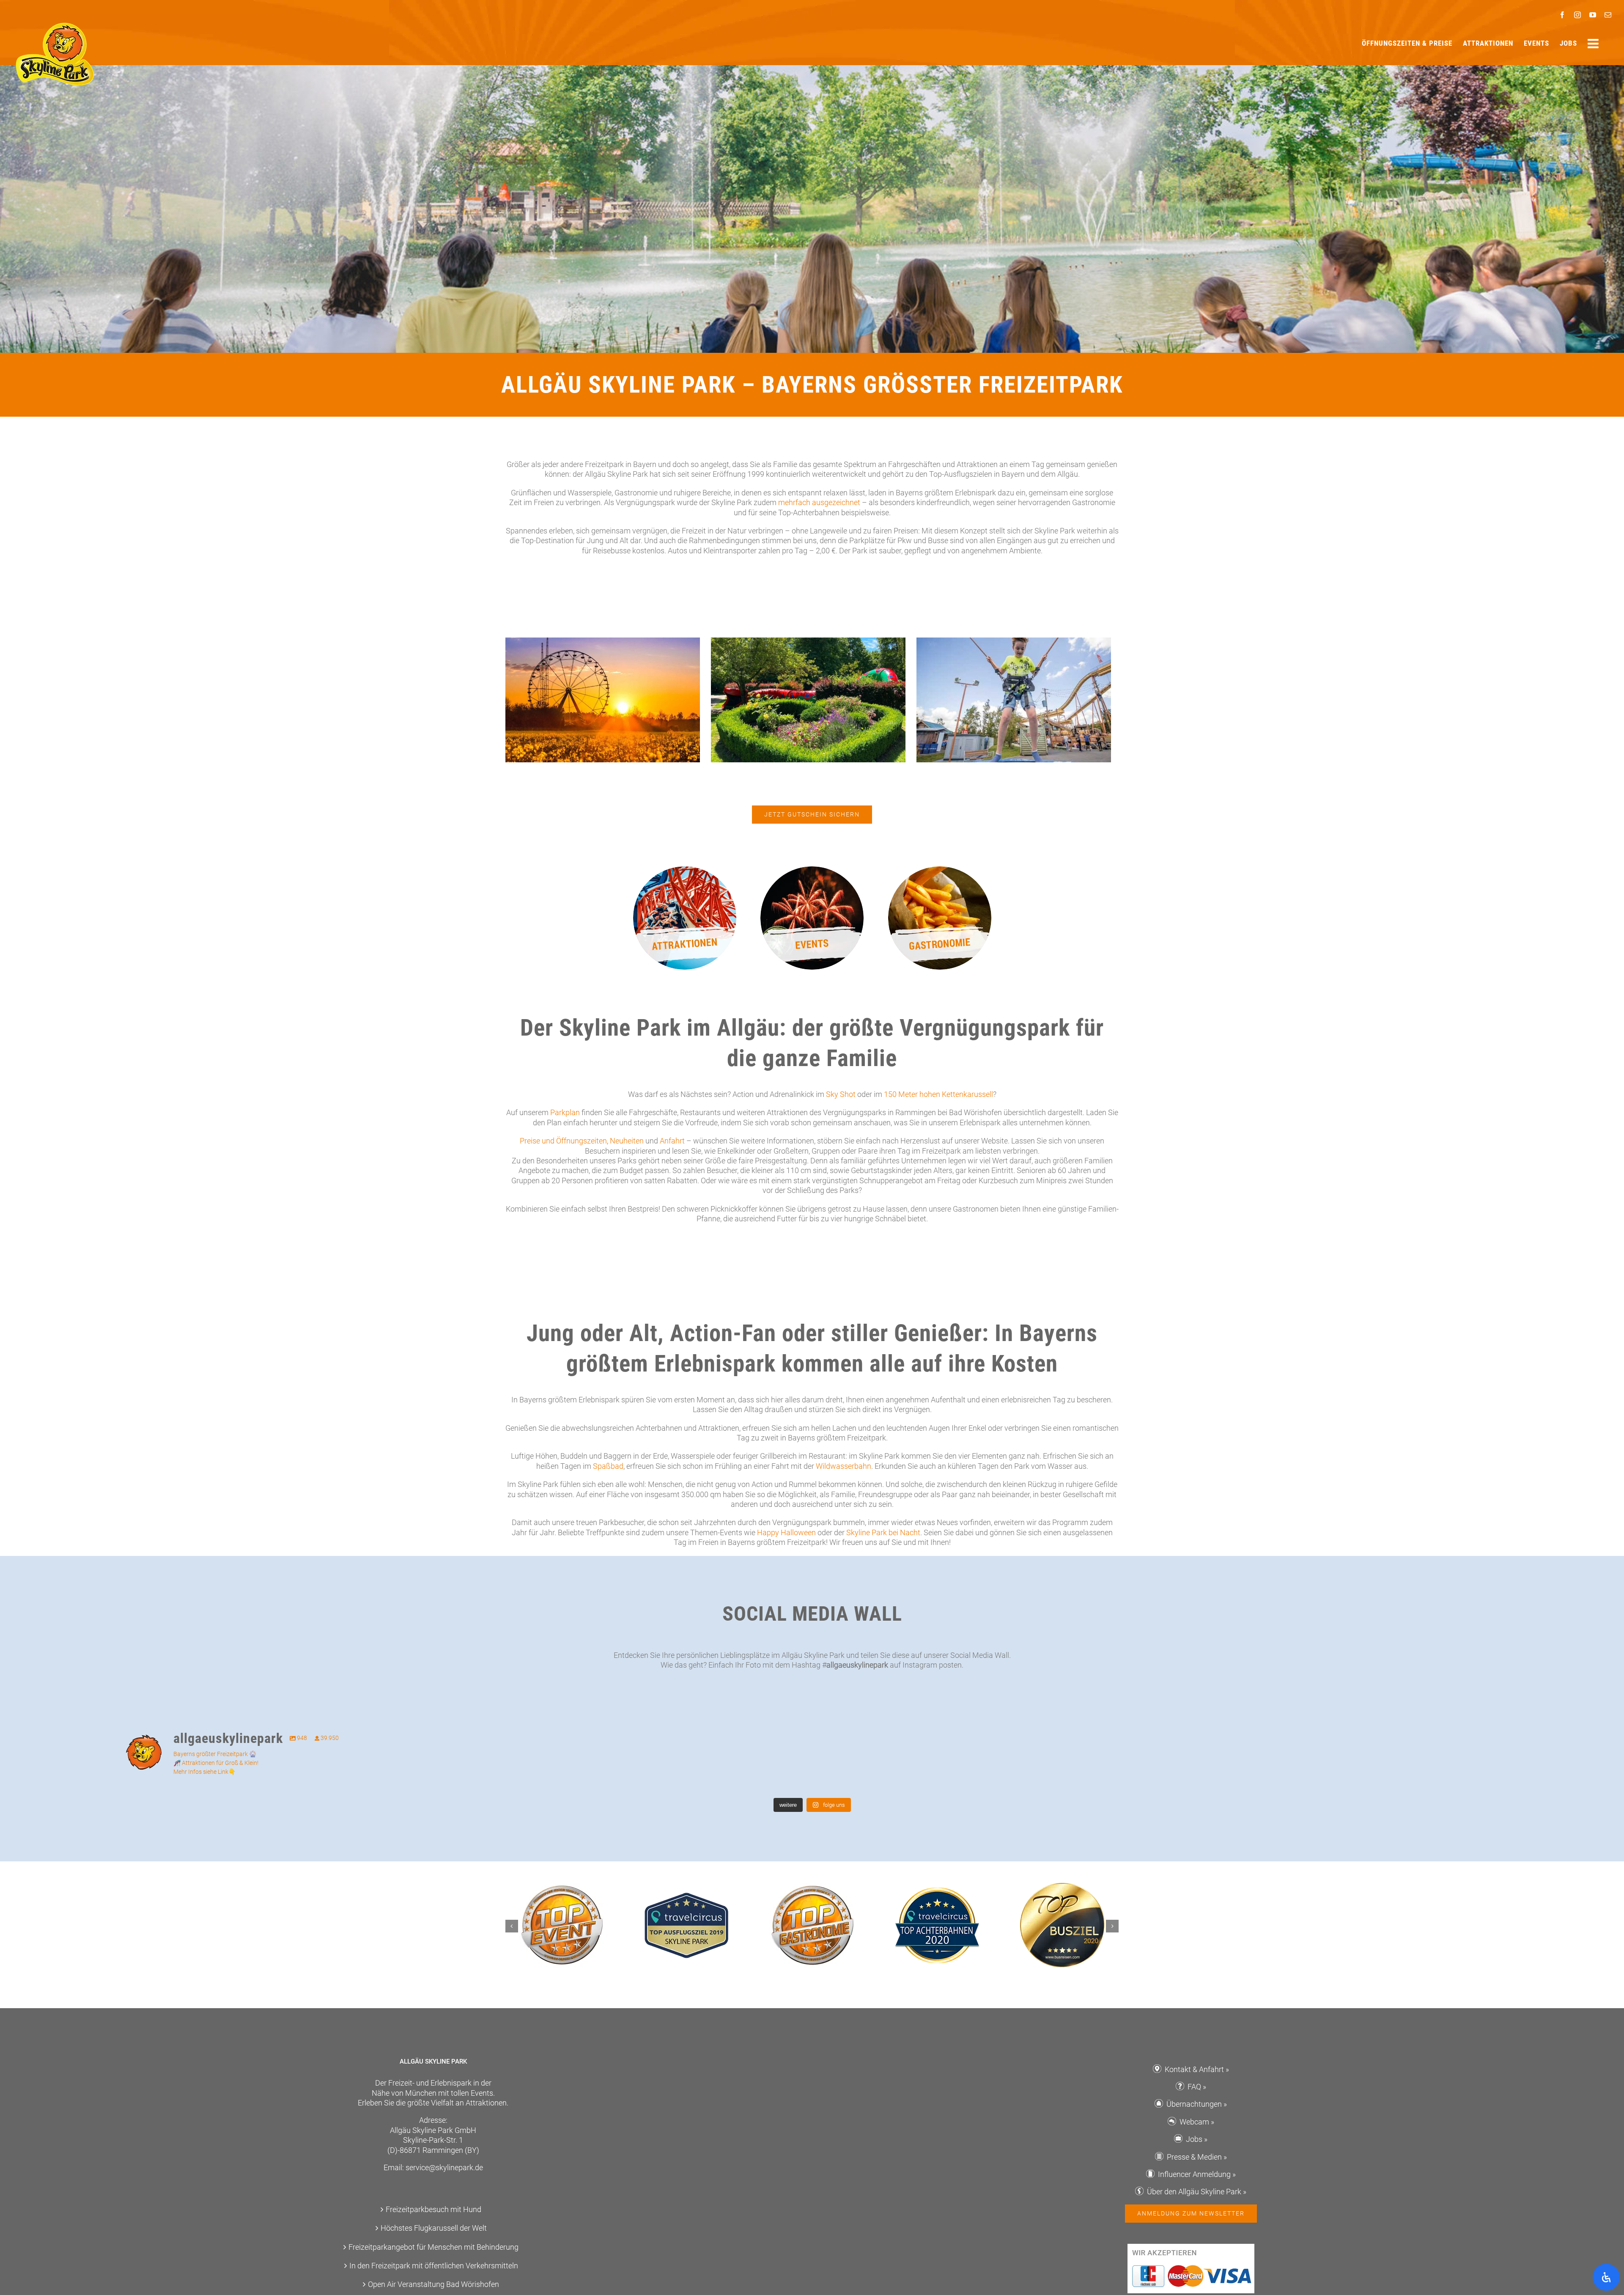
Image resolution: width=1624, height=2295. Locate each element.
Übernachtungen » (1197, 2104)
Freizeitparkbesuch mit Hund (433, 2209)
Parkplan (565, 1112)
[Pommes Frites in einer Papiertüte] (940, 870)
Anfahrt (672, 1141)
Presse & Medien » (1197, 2157)
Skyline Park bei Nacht (883, 1532)
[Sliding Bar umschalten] (1594, 44)
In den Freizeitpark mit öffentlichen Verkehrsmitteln (434, 2266)
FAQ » (1197, 2087)
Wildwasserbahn (844, 1466)
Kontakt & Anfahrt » (1197, 2069)
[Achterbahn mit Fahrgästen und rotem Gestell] (685, 870)
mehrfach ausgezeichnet (819, 502)
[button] (512, 1926)
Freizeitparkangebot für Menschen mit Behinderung (433, 2247)
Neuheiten (627, 1141)
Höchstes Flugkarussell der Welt (434, 2228)
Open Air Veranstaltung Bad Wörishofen (433, 2284)
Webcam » (1197, 2122)
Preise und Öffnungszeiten (563, 1141)
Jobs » (1197, 2139)
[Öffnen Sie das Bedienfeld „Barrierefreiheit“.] (1606, 2277)
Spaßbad (608, 1466)
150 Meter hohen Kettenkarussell (938, 1094)
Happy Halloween (786, 1532)
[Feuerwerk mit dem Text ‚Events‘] (812, 870)
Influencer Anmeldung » (1197, 2174)
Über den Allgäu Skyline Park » (1197, 2192)
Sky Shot (841, 1094)
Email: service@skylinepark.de (433, 2167)
